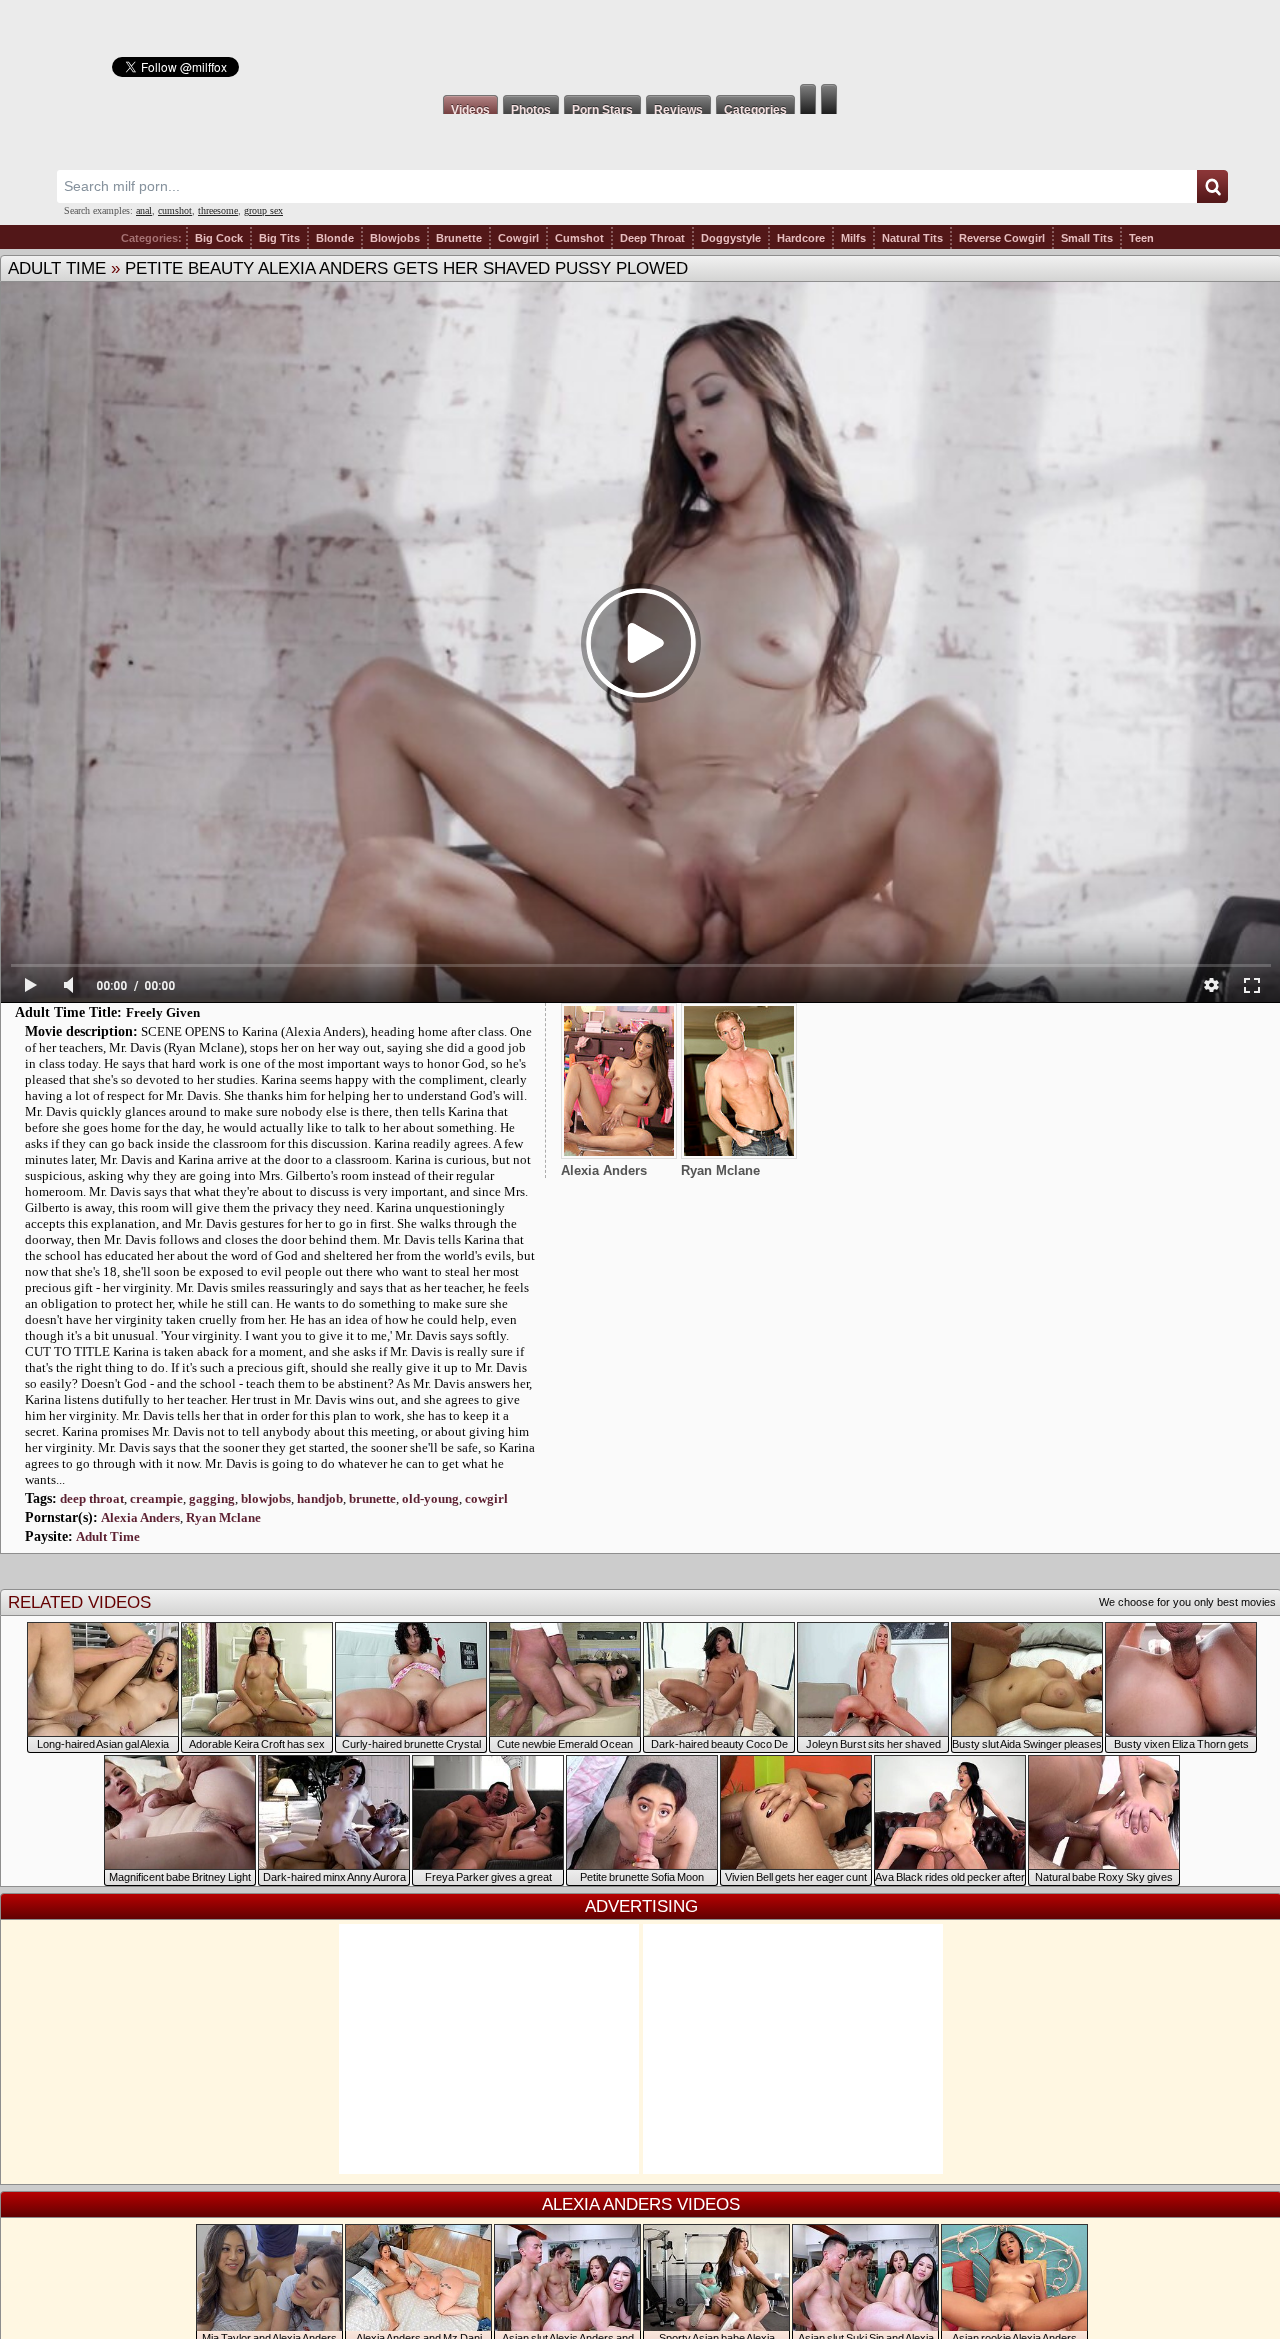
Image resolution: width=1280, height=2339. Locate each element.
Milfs (853, 238)
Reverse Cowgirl (1002, 238)
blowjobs (266, 1498)
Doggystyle (731, 238)
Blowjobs (395, 238)
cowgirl (486, 1498)
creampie (156, 1498)
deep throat (92, 1498)
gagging (212, 1498)
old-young (430, 1498)
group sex (263, 210)
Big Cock (219, 238)
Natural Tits (912, 238)
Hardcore (801, 238)
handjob (320, 1498)
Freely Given (163, 1012)
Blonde (335, 238)
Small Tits (1087, 238)
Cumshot (579, 238)
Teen (1141, 238)
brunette (372, 1498)
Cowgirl (518, 238)
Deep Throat (652, 238)
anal (144, 210)
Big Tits (279, 238)
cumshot (175, 210)
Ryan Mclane (223, 1517)
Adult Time (57, 268)
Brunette (459, 238)
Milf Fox (640, 42)
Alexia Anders (140, 1517)
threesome (218, 210)
